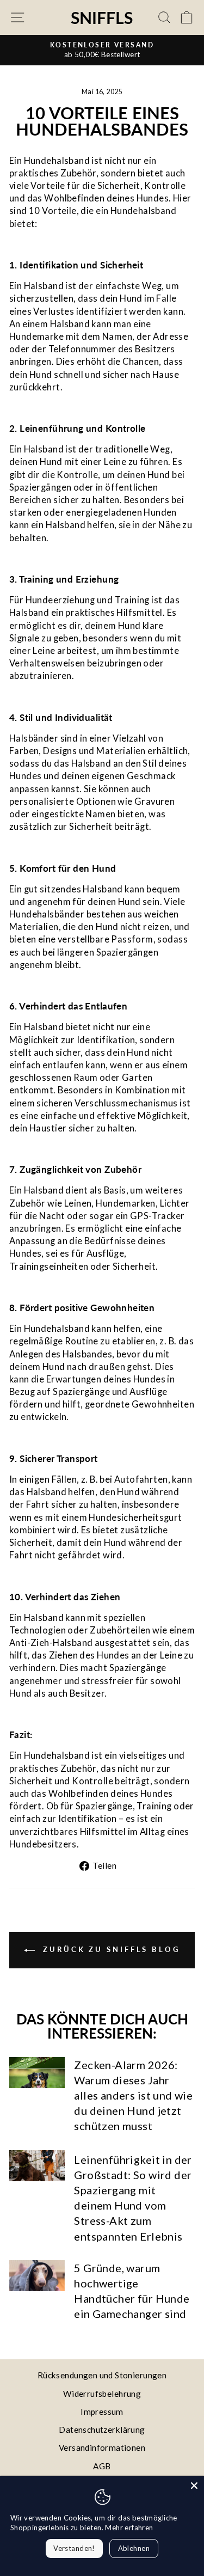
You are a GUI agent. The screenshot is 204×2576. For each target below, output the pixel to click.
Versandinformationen (102, 2447)
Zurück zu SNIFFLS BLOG (110, 1949)
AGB (102, 2466)
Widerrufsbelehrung (102, 2394)
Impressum (102, 2412)
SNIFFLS (102, 17)
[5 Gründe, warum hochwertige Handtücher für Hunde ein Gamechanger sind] (37, 2276)
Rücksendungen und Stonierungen (102, 2375)
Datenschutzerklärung (102, 2430)
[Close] (194, 2486)
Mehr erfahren (129, 2528)
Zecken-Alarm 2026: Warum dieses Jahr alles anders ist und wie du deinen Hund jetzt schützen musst (133, 2095)
